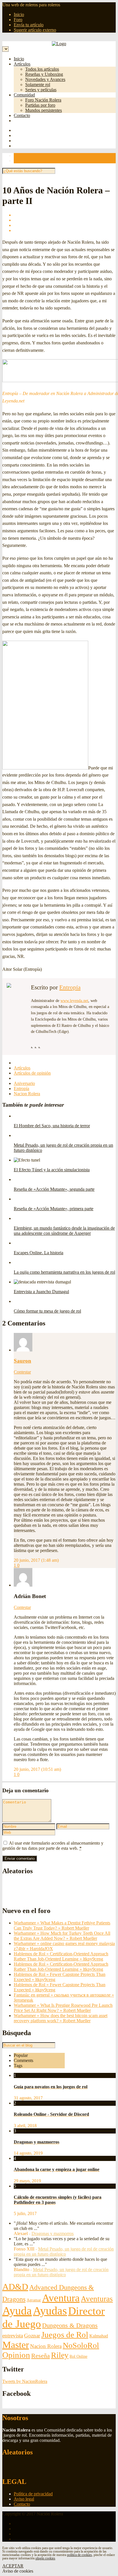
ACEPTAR (13, 2566)
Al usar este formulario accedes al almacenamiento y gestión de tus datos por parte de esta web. (53, 1846)
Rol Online (78, 2356)
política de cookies (79, 2555)
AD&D (15, 2287)
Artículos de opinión (32, 1073)
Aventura (61, 2298)
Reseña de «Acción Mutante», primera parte (54, 1209)
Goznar (32, 2336)
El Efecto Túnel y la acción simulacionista (52, 1170)
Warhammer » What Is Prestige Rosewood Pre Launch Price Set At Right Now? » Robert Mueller (63, 2008)
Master (16, 2345)
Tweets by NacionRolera (25, 2381)
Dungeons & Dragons (70, 2325)
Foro (18, 20)
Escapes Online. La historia (39, 1253)
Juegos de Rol (65, 2335)
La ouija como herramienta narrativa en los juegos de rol (64, 1272)
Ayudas (50, 2311)
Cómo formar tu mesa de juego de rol (47, 1311)
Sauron (22, 1361)
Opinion (16, 2355)
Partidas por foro (40, 105)
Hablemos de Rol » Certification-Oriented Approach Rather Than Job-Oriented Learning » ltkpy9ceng (61, 1956)
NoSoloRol (81, 2345)
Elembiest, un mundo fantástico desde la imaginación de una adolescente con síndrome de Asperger (64, 1231)
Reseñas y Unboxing (44, 74)
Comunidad (24, 95)
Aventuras (97, 2299)
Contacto (22, 115)
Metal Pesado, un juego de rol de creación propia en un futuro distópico (64, 2251)
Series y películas (41, 90)
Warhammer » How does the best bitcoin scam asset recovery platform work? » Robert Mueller (61, 2018)
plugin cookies (45, 2558)
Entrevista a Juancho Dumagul (41, 1292)
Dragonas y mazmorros (53, 2233)
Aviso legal (24, 2499)
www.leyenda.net (74, 1001)
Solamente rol (38, 85)
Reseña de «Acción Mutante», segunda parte (54, 1189)
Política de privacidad (33, 2494)
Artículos (22, 64)
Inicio (19, 14)
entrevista (13, 2336)
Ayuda (17, 2311)
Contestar (22, 1372)
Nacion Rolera (27, 1094)
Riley (60, 2355)
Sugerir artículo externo (35, 30)
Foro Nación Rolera (43, 100)
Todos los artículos (42, 69)
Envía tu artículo (29, 25)
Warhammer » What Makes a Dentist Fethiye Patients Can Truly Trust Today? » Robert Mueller (62, 1925)
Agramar (34, 2300)
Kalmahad (99, 2336)
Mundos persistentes (44, 110)
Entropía (70, 987)
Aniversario (24, 1083)
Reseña (41, 2356)
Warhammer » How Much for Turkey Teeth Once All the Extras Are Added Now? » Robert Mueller (62, 1936)
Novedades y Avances (45, 79)
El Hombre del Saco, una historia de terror (52, 1126)
